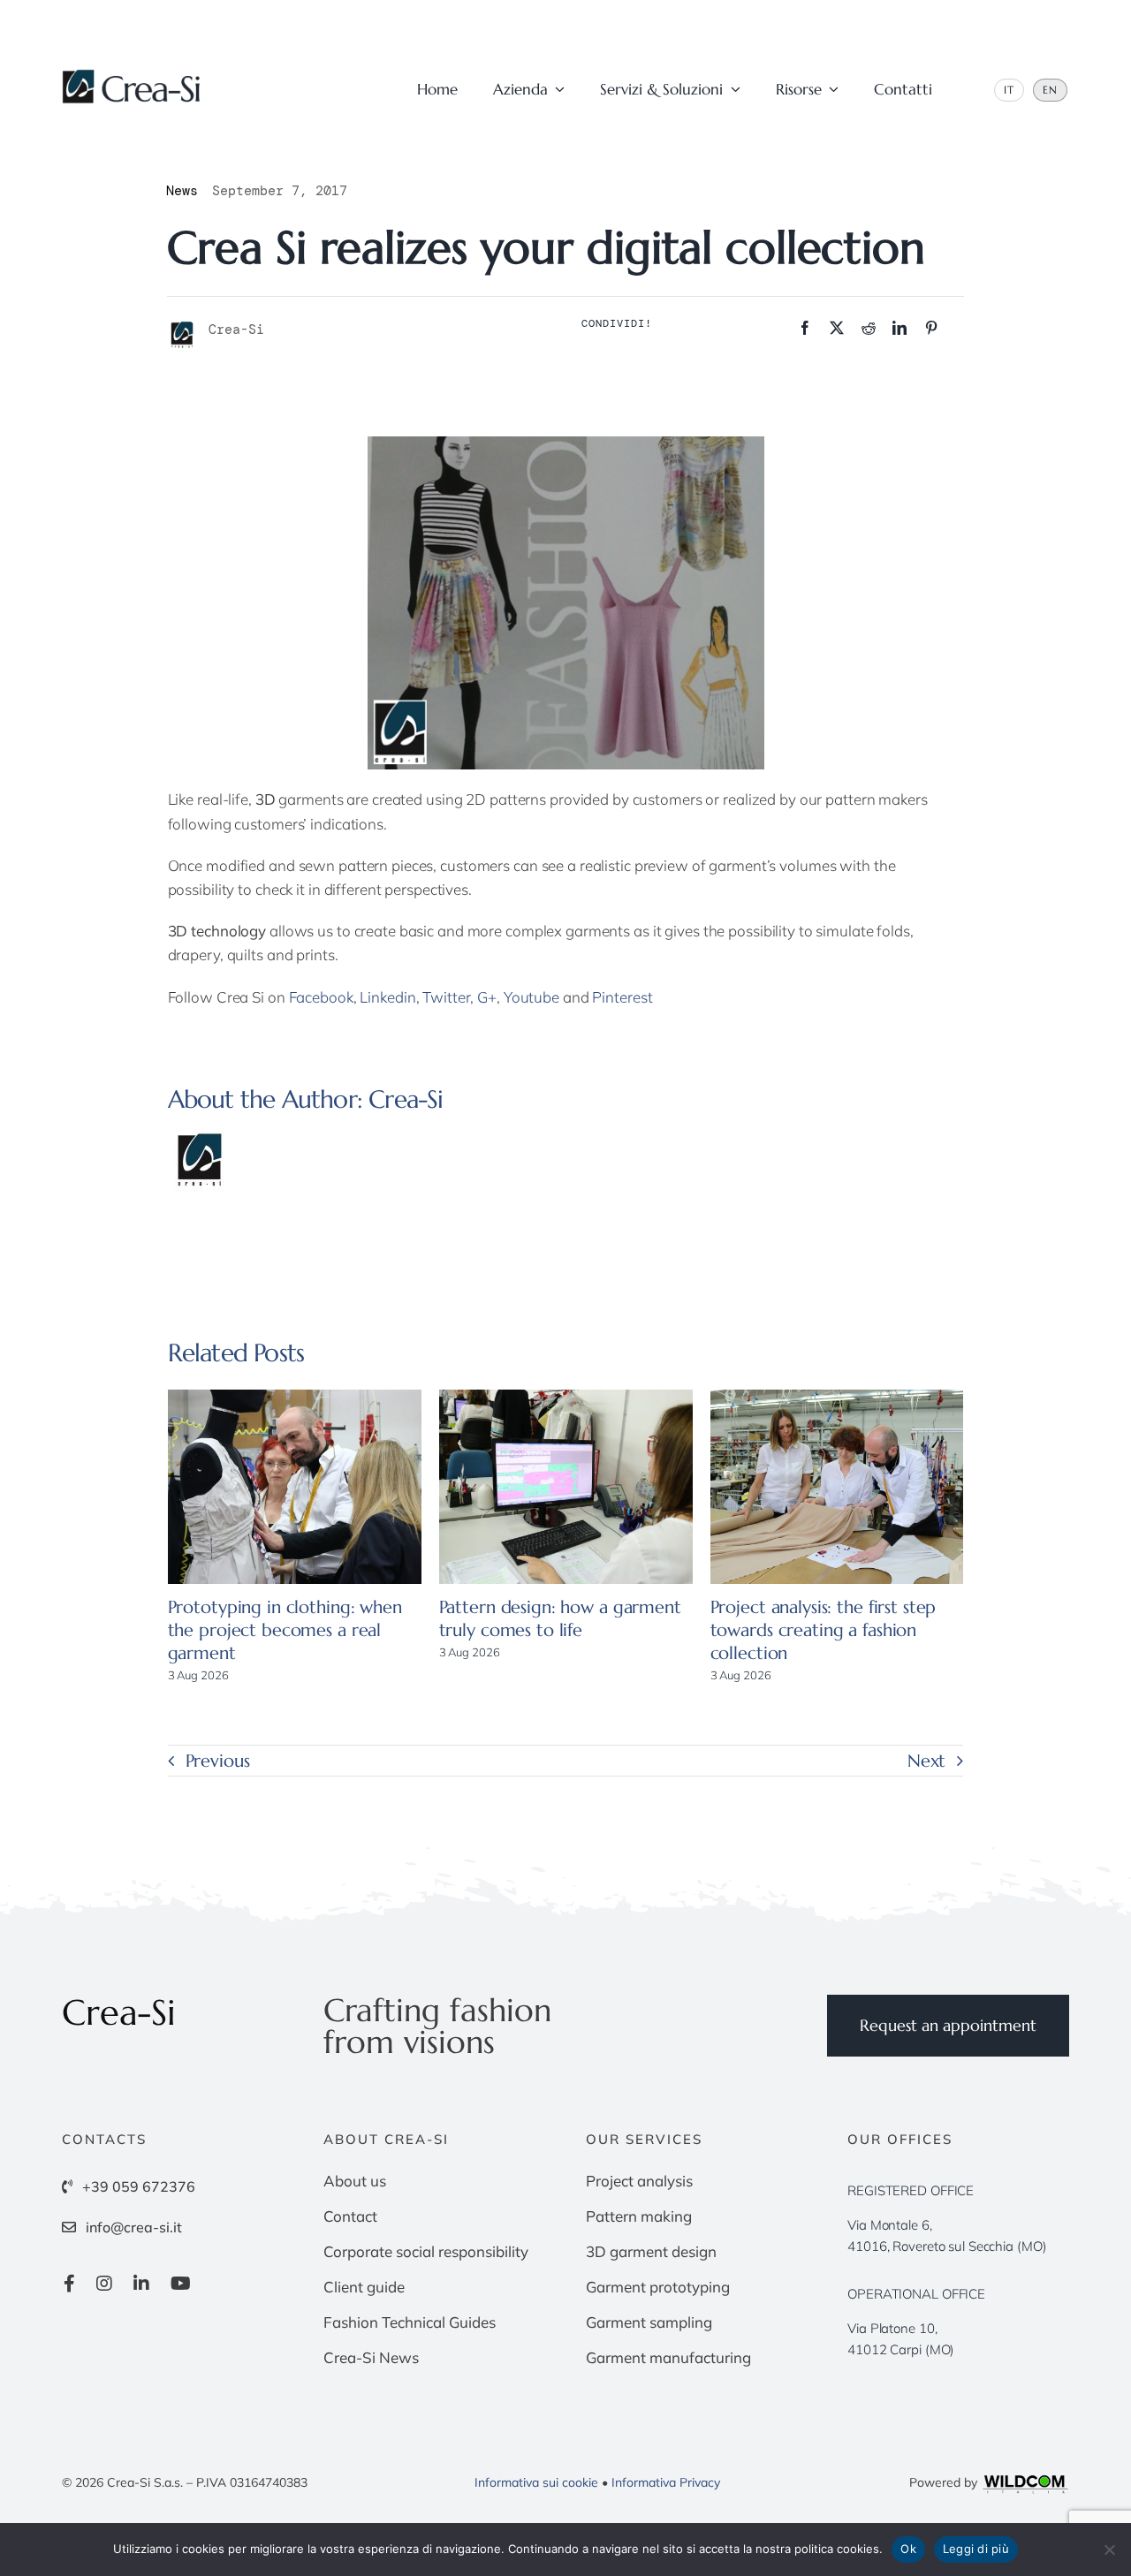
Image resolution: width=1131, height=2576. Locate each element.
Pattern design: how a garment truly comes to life (560, 1619)
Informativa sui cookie (536, 2482)
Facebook (319, 997)
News (182, 191)
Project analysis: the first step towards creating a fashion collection (824, 1630)
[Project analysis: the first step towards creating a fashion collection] (837, 1487)
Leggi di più (976, 2549)
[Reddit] (869, 328)
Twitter (446, 997)
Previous (218, 1761)
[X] (837, 328)
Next (927, 1761)
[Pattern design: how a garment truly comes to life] (566, 1487)
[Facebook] (805, 328)
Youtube (531, 997)
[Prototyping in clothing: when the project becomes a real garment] (295, 1487)
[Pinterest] (931, 328)
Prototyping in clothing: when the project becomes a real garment (285, 1630)
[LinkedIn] (899, 328)
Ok (908, 2549)
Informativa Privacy (666, 2482)
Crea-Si (406, 1099)
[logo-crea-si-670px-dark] (133, 76)
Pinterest (622, 997)
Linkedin (387, 997)
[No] (1109, 2549)
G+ (487, 997)
